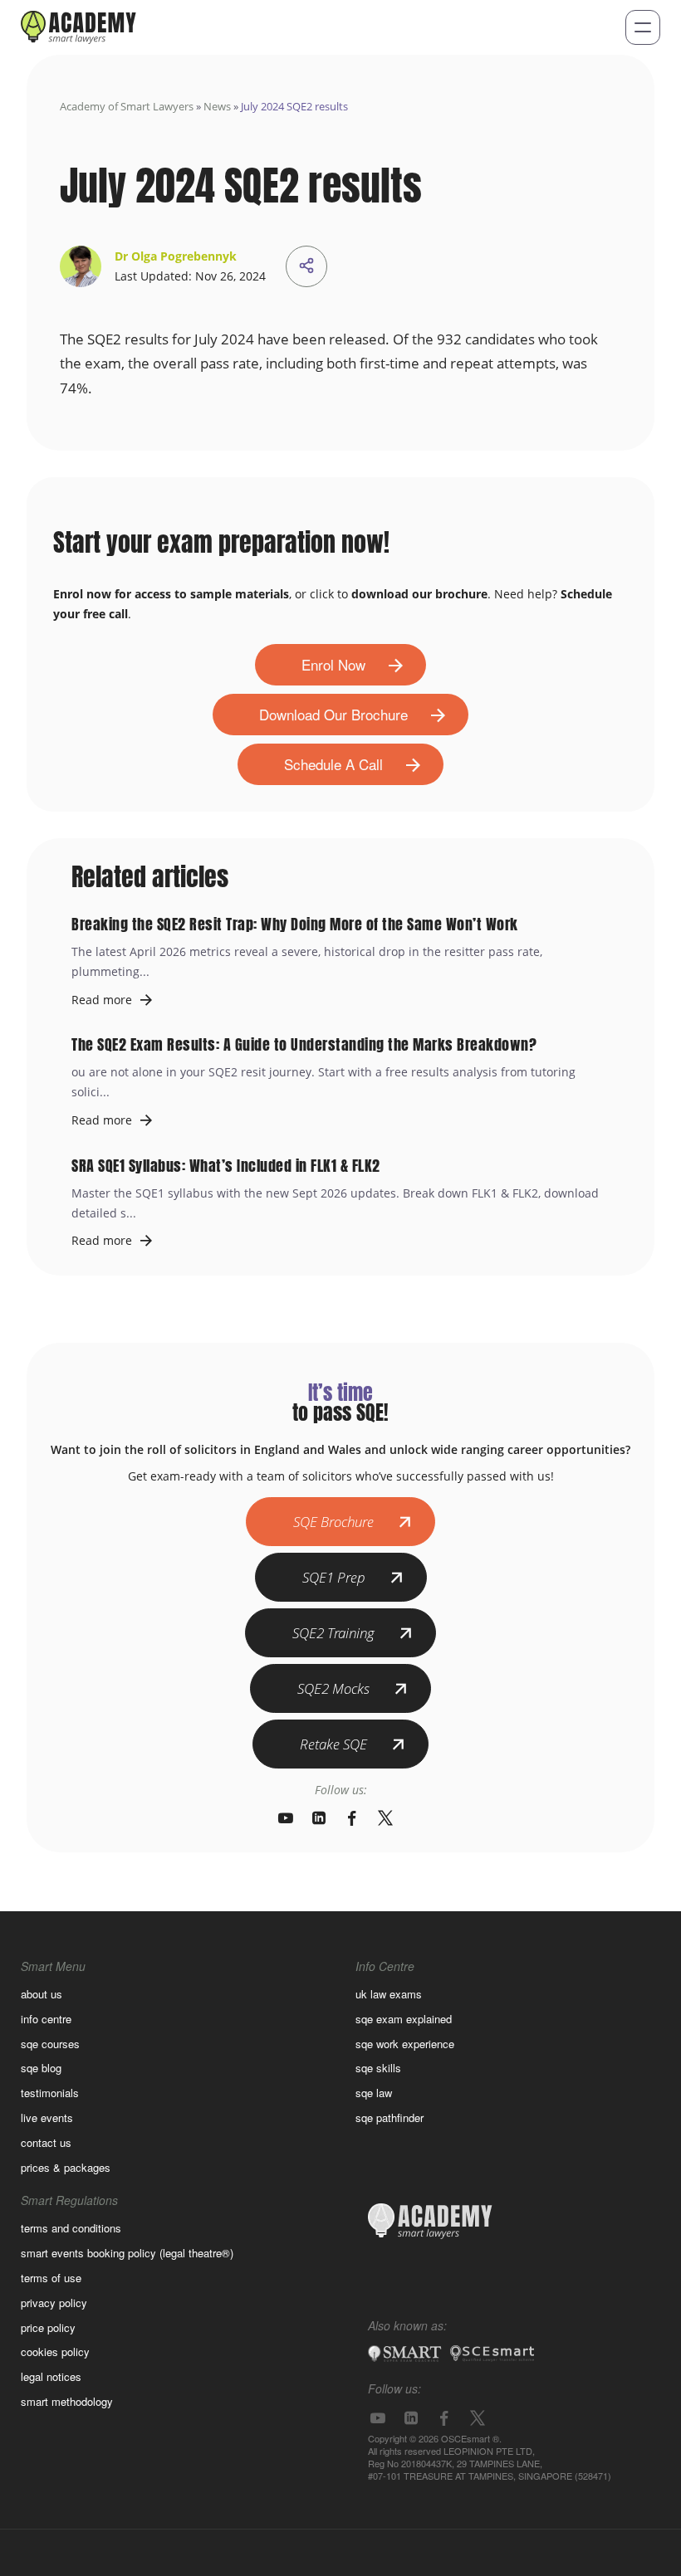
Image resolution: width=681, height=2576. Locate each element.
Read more (102, 1000)
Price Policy (48, 2327)
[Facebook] (352, 1818)
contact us (46, 2142)
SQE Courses (50, 2044)
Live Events (47, 2117)
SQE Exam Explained (404, 2019)
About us (42, 1994)
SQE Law (374, 2093)
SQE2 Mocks (333, 1688)
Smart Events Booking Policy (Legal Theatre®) (127, 2253)
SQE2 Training (333, 1633)
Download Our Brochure (333, 714)
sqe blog (41, 2068)
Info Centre (46, 2019)
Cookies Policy (55, 2352)
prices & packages (66, 2167)
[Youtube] (286, 1818)
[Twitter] (385, 1818)
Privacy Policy (54, 2303)
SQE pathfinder (389, 2117)
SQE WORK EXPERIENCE (405, 2044)
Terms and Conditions (71, 2228)
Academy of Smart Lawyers (127, 106)
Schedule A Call (333, 764)
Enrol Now (333, 664)
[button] (643, 27)
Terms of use (51, 2278)
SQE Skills (378, 2068)
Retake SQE (333, 1744)
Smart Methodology (67, 2401)
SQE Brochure (333, 1522)
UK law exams (389, 1994)
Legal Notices (51, 2376)
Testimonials (50, 2093)
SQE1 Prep (334, 1577)
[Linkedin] (319, 1818)
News (217, 106)
